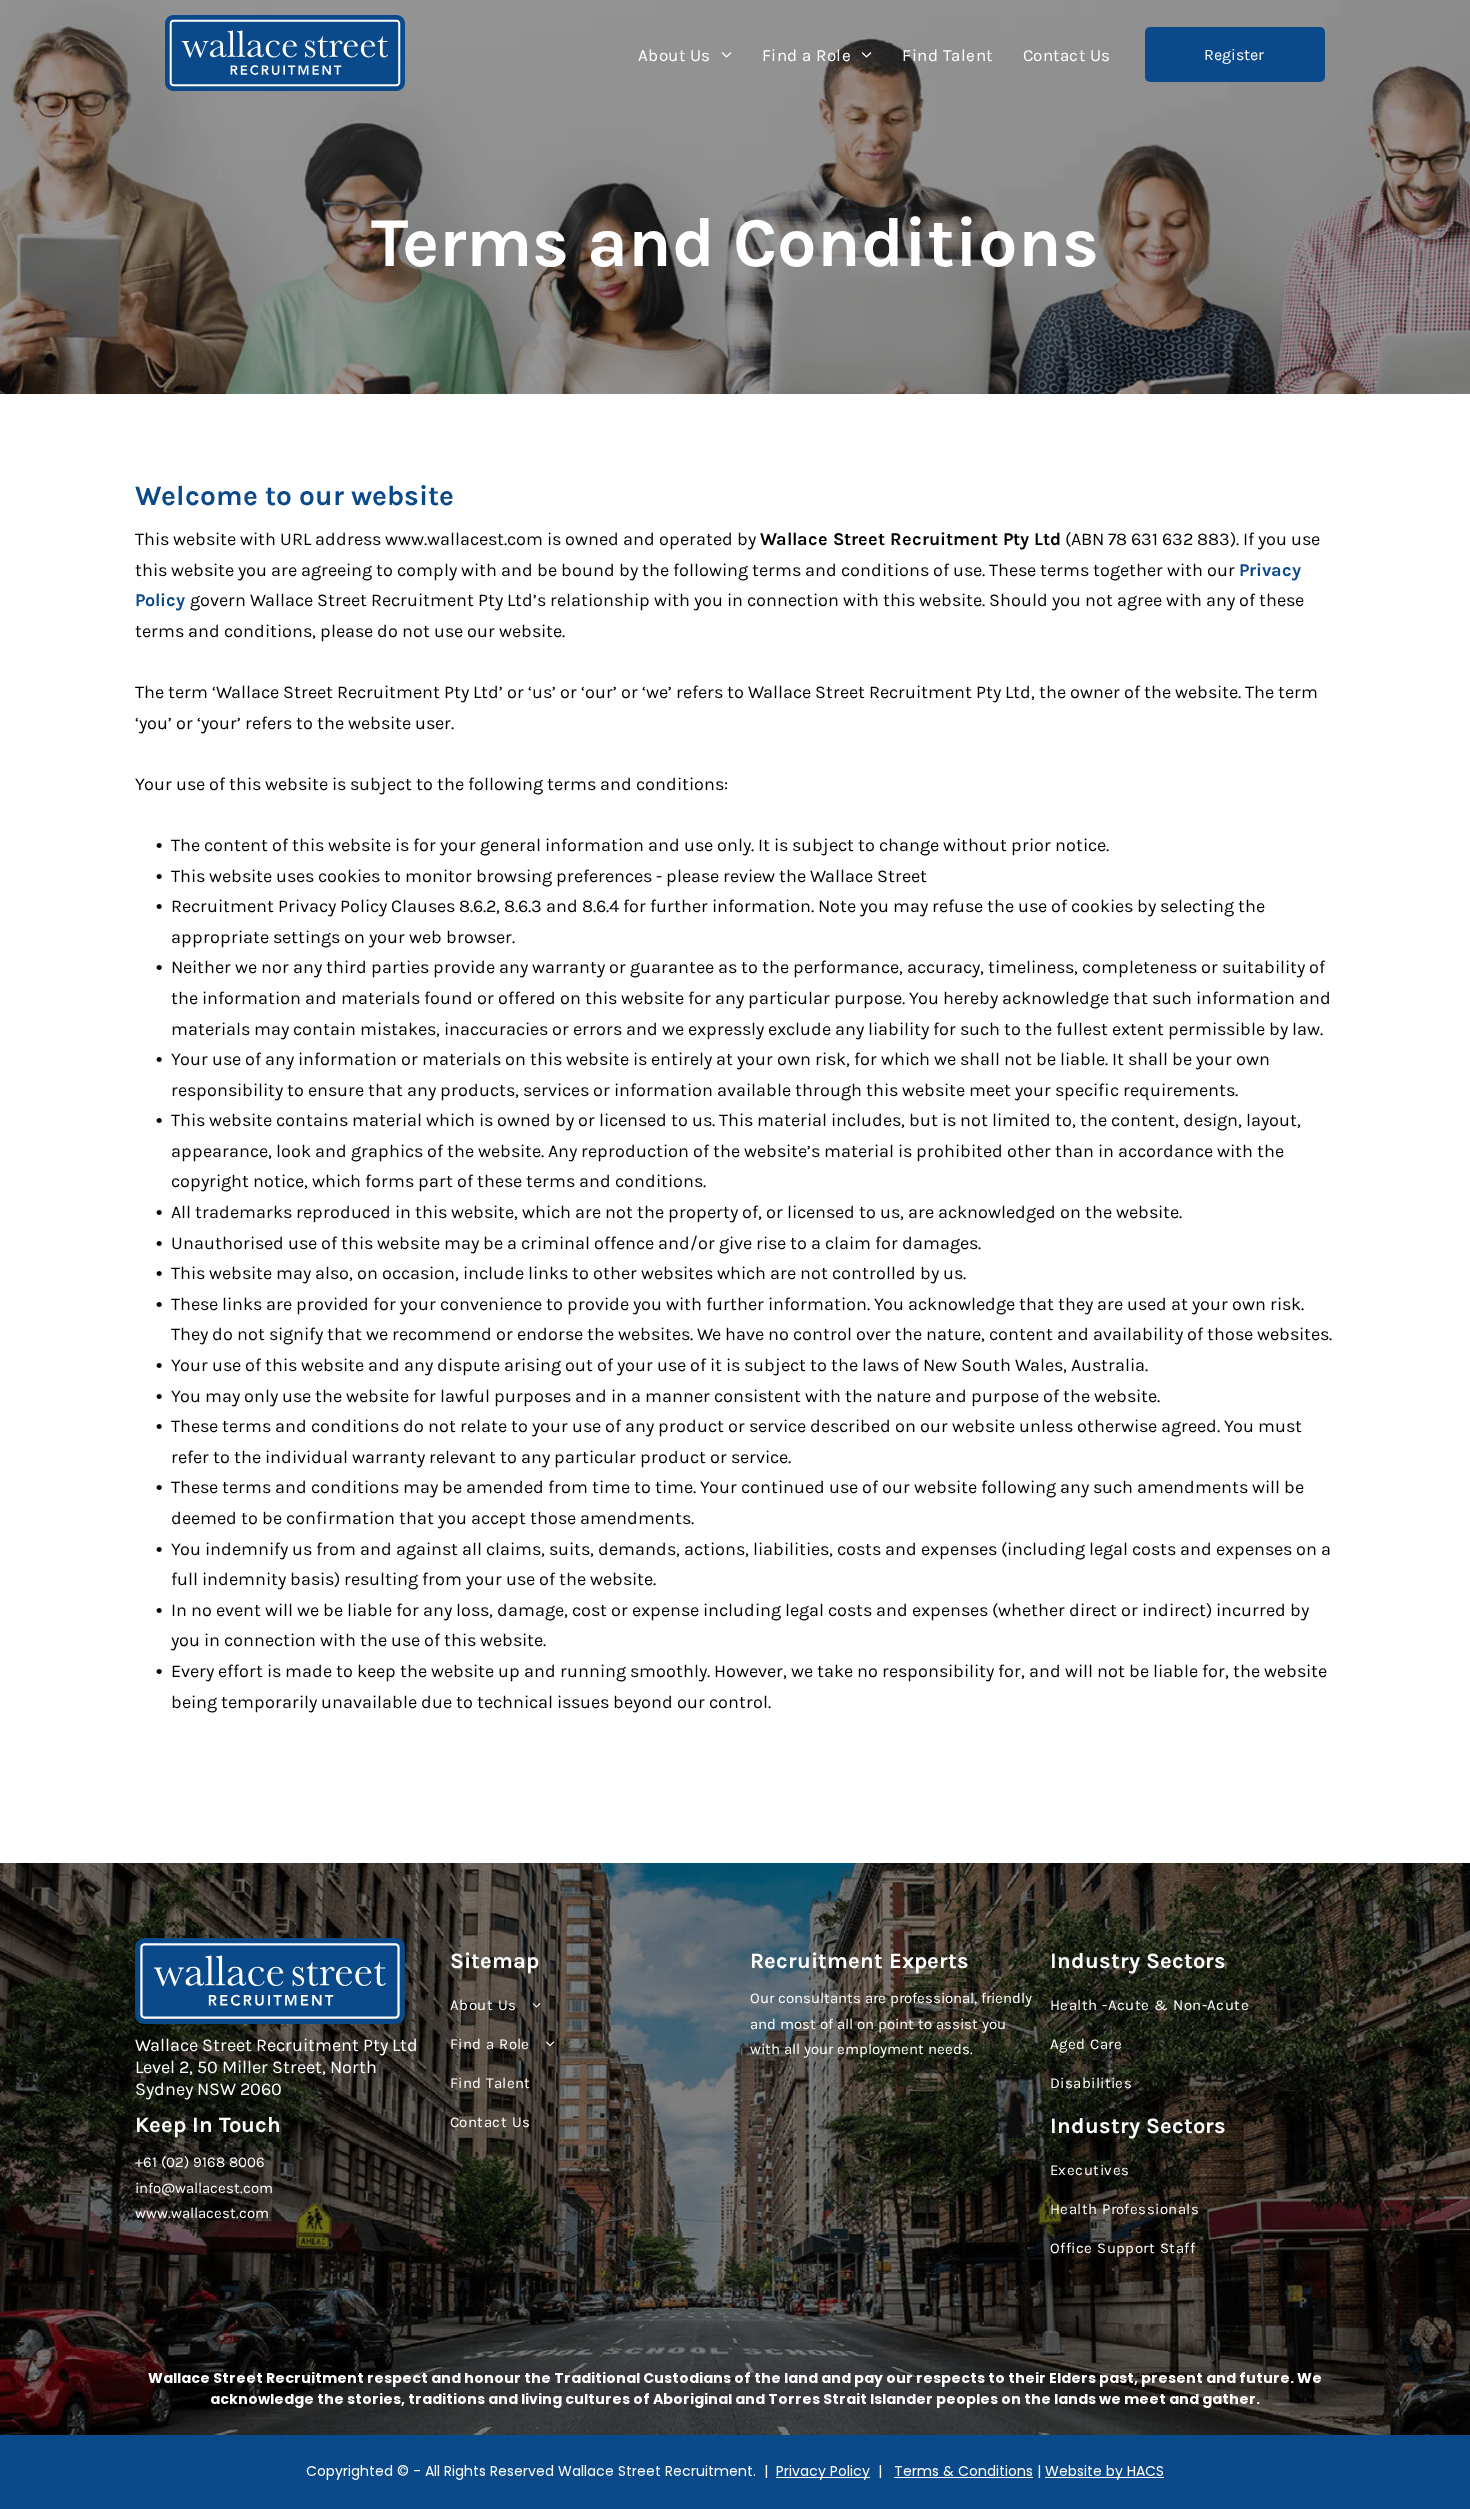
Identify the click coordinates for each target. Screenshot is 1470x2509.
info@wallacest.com (204, 2188)
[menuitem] (685, 55)
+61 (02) (162, 2162)
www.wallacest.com (202, 2213)
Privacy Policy (823, 2471)
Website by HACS (1104, 2471)
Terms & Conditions (963, 2471)
